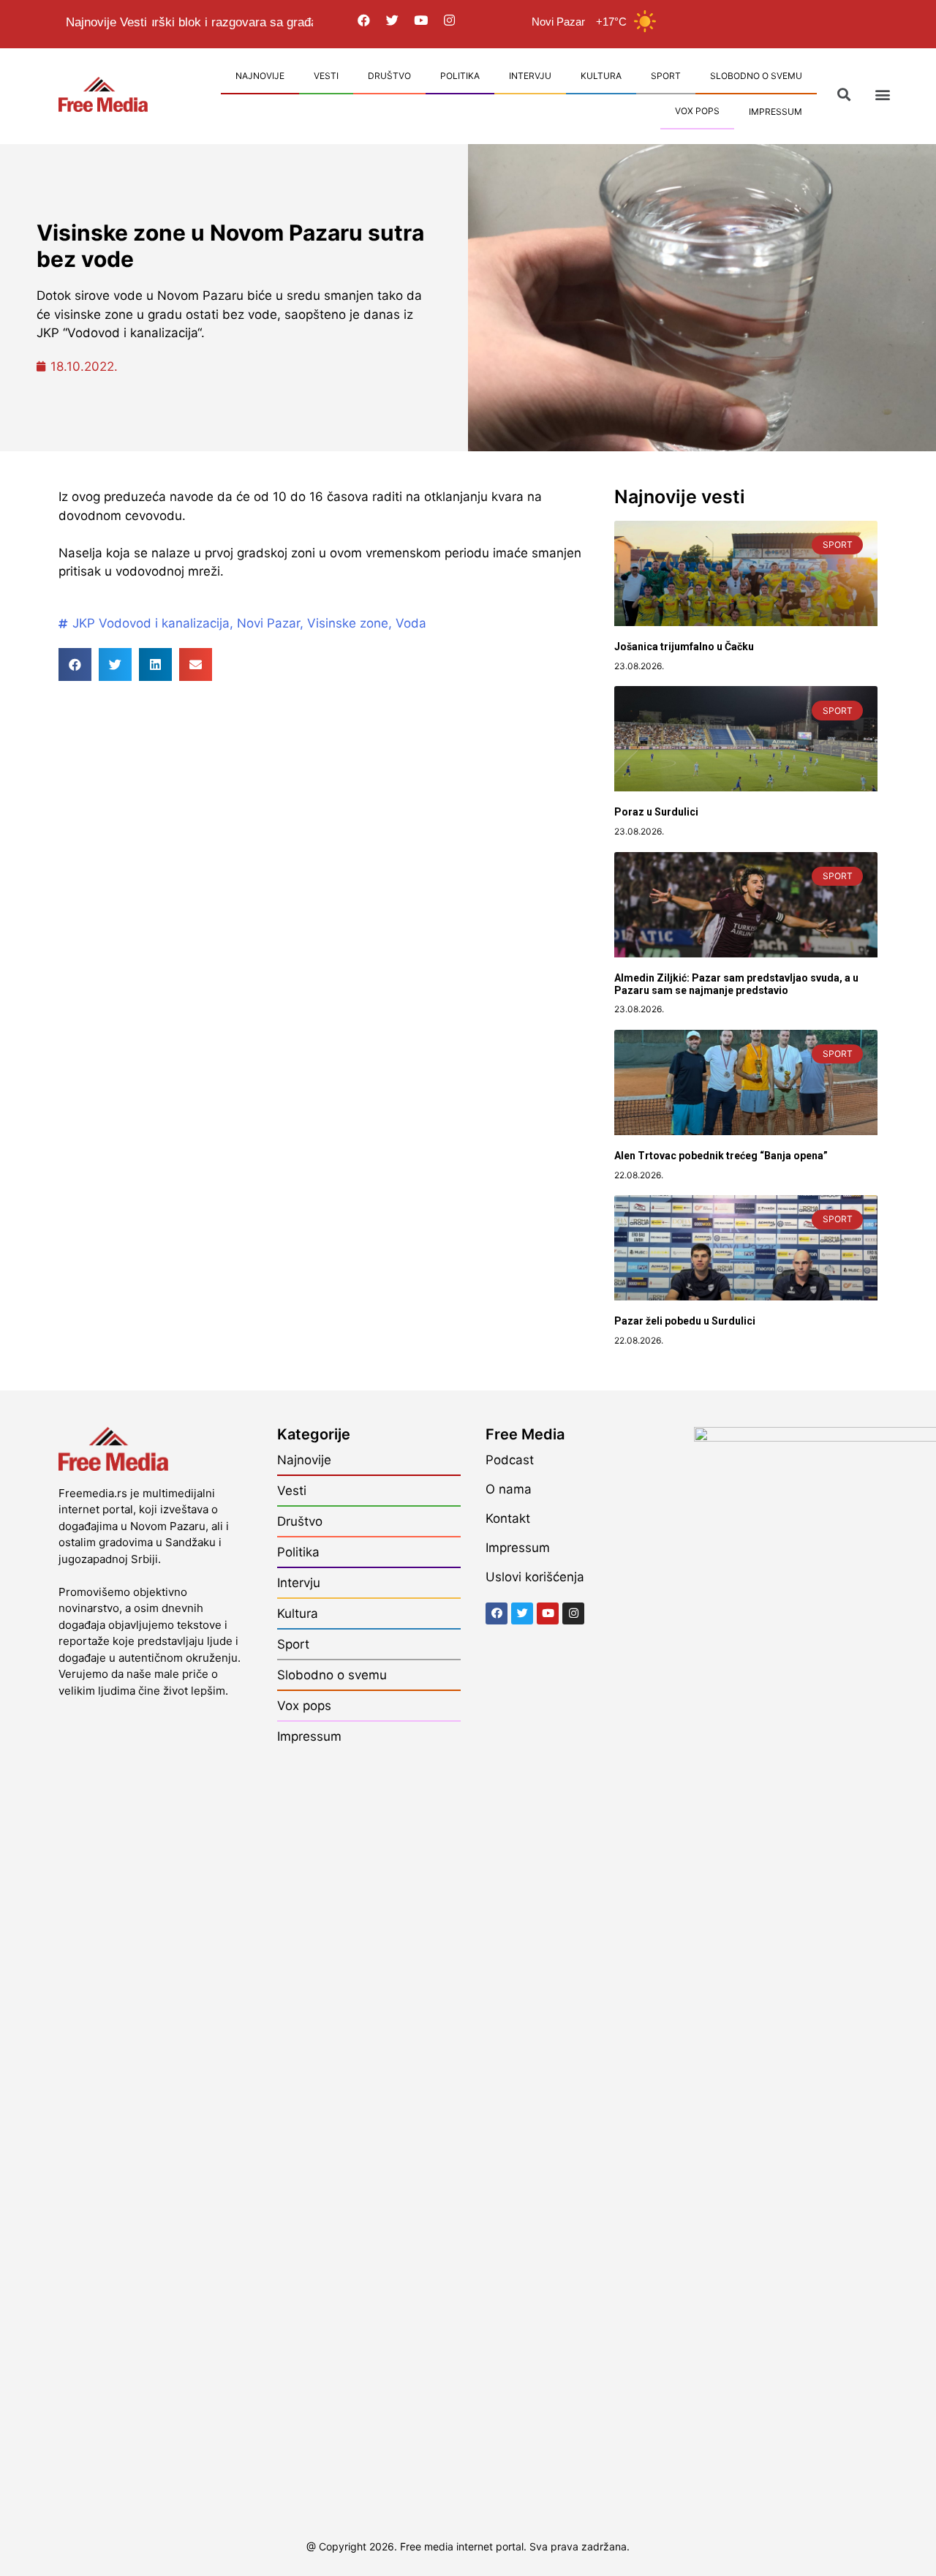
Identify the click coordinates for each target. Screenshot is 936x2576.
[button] (882, 95)
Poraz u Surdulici (656, 812)
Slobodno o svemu (756, 76)
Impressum (775, 112)
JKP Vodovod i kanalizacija (151, 623)
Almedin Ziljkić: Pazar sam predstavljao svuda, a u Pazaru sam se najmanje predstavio (736, 984)
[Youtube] (421, 20)
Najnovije (260, 76)
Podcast (510, 1460)
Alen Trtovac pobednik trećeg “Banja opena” (721, 1156)
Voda (411, 623)
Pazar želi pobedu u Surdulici (685, 1321)
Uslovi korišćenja (535, 1577)
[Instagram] (450, 20)
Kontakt (508, 1518)
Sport (666, 76)
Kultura (601, 76)
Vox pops (697, 111)
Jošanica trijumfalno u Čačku (684, 647)
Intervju (530, 76)
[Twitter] (393, 20)
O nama (509, 1489)
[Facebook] (364, 20)
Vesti (326, 76)
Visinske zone (348, 623)
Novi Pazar (268, 623)
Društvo (389, 76)
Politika (460, 76)
